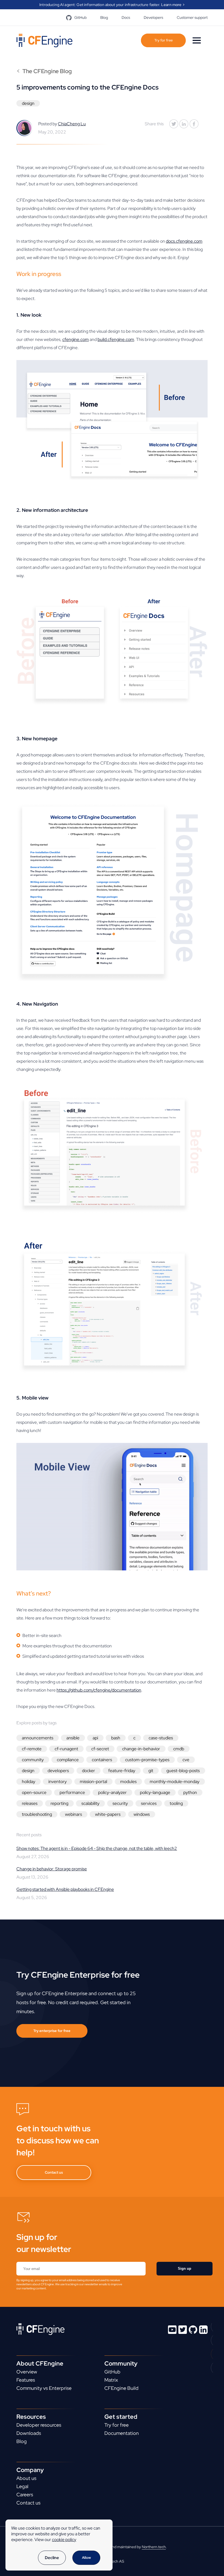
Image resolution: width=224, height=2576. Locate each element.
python (190, 1792)
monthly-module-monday (175, 1782)
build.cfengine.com (116, 339)
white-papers (108, 1814)
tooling (176, 1803)
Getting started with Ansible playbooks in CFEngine (65, 1889)
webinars (73, 1814)
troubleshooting (37, 1814)
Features (26, 2380)
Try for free (163, 40)
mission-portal (93, 1782)
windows (142, 1814)
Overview (27, 2372)
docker (89, 1771)
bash (116, 1738)
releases (30, 1803)
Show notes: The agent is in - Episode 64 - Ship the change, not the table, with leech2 (97, 1848)
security (120, 1803)
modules (128, 1782)
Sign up (185, 2269)
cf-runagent (66, 1749)
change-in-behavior (141, 1749)
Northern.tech (154, 2547)
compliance (68, 1760)
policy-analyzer (112, 1792)
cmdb (179, 1749)
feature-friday (122, 1771)
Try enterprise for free (52, 2031)
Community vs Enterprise (44, 2388)
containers (102, 1760)
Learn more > (173, 5)
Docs (126, 17)
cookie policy (64, 2540)
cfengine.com (76, 339)
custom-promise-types (147, 1760)
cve (186, 1760)
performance (72, 1792)
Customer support (192, 17)
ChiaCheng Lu (72, 124)
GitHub (80, 17)
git (151, 1771)
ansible (73, 1738)
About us (26, 2478)
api (95, 1738)
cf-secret (100, 1749)
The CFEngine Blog (44, 71)
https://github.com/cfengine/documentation (99, 1690)
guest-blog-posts (183, 1771)
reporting (59, 1803)
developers (58, 1771)
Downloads (29, 2433)
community (33, 1760)
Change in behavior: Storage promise (52, 1869)
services (149, 1803)
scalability (90, 1803)
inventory (58, 1782)
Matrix (111, 2380)
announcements (38, 1738)
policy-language (155, 1792)
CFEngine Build (121, 2388)
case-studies (161, 1738)
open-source (34, 1792)
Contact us (54, 2172)
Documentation (122, 2433)
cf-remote (32, 1749)
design (28, 103)
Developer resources (39, 2425)
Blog (104, 17)
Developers (153, 17)
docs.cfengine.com (184, 241)
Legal (22, 2486)
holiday (29, 1782)
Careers (25, 2495)
